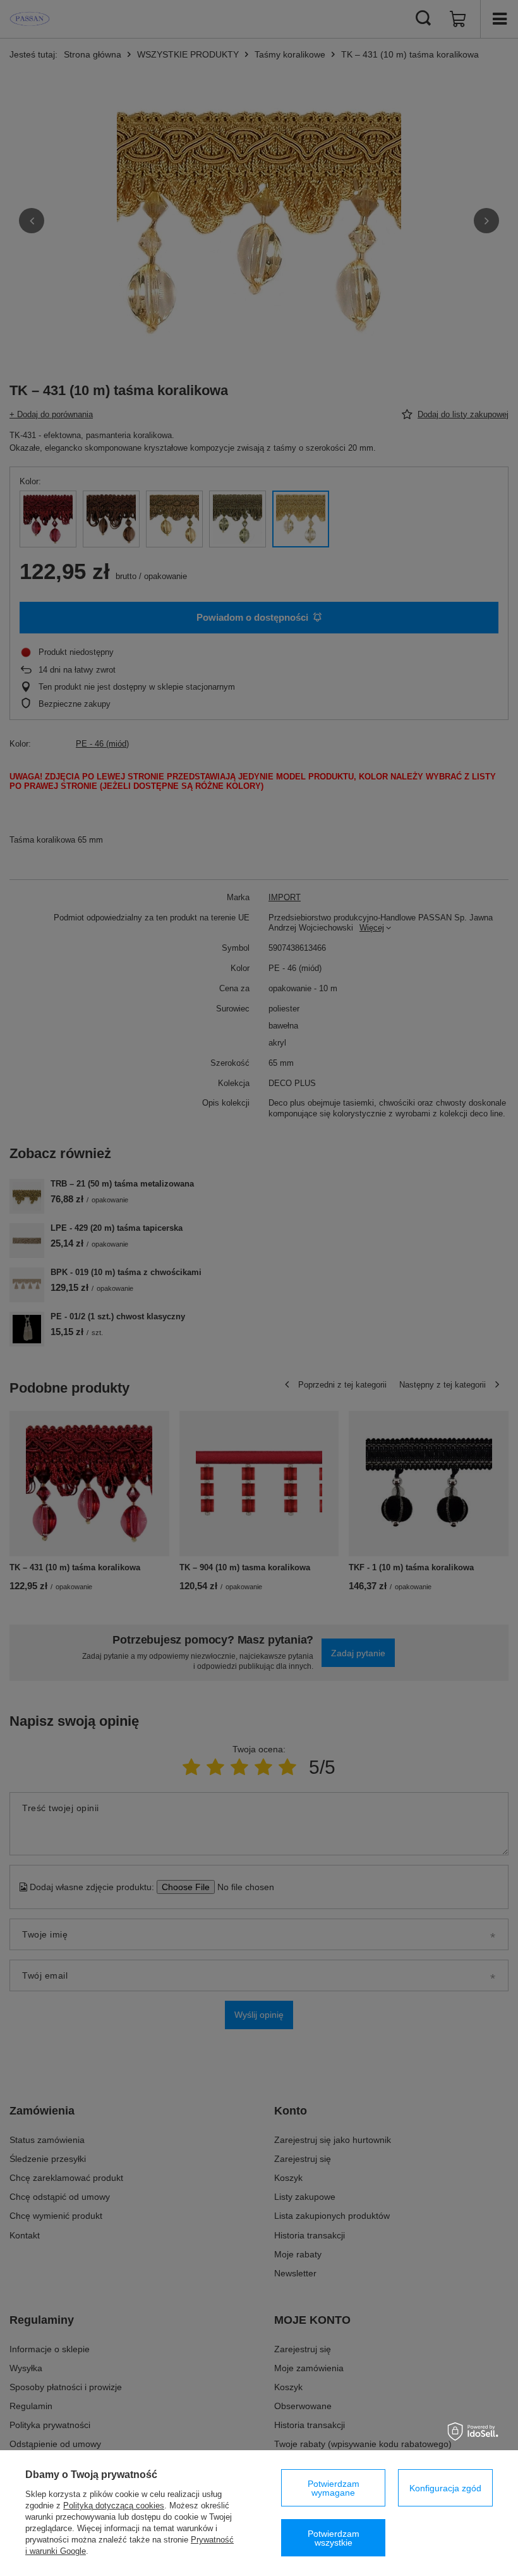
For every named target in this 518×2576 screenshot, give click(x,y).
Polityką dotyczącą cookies (114, 2506)
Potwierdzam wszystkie (334, 2538)
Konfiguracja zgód (445, 2488)
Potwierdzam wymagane (334, 2488)
